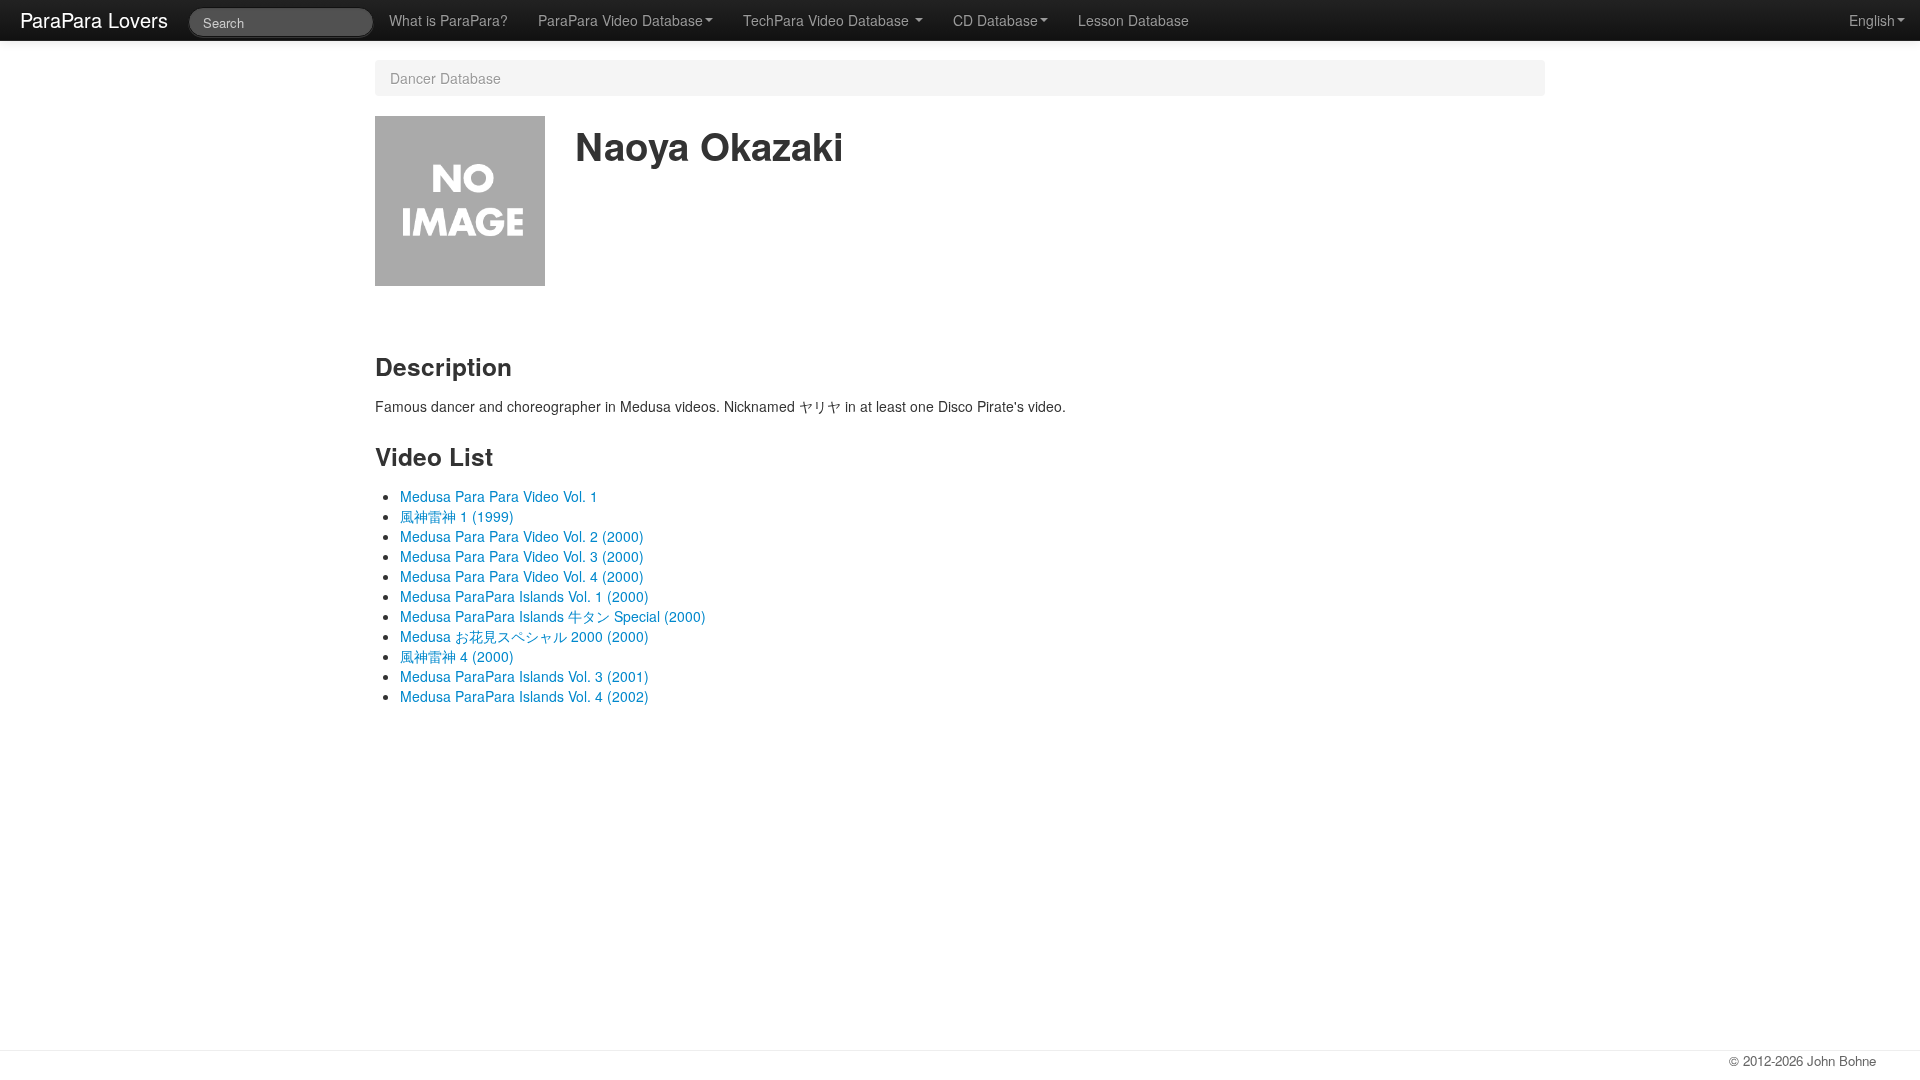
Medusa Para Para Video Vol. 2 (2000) (522, 536)
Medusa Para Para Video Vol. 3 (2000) (522, 556)
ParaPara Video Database (620, 20)
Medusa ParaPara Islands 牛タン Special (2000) (553, 616)
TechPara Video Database (828, 20)
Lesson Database (1133, 20)
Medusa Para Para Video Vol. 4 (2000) (522, 576)
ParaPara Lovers (94, 19)
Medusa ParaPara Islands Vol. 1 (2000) (524, 596)
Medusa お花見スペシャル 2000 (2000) (524, 636)
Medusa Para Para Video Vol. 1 (499, 496)
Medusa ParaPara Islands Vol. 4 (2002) (524, 696)
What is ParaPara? (448, 20)
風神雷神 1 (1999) (457, 516)
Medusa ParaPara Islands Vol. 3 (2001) (524, 676)
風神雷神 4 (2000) (457, 656)
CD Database (995, 20)
